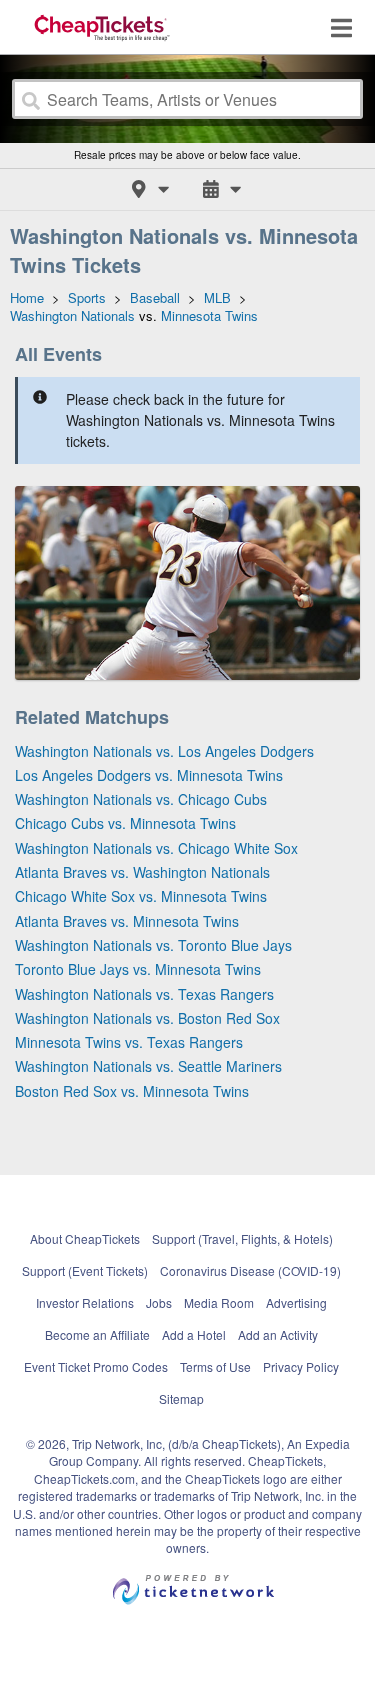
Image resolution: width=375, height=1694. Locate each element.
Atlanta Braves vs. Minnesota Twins (127, 921)
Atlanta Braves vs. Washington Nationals (142, 872)
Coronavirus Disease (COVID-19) (250, 1270)
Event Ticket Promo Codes (96, 1366)
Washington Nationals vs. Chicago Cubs (141, 799)
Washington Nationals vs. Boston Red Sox (147, 1018)
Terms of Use (215, 1366)
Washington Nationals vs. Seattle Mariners (148, 1066)
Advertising (296, 1302)
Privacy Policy (301, 1366)
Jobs (159, 1302)
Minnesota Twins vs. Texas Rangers (129, 1042)
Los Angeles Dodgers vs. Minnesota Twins (149, 775)
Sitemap (181, 1398)
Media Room (219, 1302)
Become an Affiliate (97, 1334)
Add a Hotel (194, 1334)
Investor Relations (85, 1302)
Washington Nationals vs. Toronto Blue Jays (153, 945)
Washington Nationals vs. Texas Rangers (144, 994)
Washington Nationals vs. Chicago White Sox (156, 848)
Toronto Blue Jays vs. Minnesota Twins (138, 969)
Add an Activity (278, 1334)
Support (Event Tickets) (85, 1270)
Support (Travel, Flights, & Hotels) (242, 1238)
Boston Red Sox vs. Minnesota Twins (132, 1091)
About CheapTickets (85, 1238)
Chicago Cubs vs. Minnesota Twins (125, 823)
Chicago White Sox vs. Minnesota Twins (141, 896)
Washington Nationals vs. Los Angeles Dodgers (164, 751)
